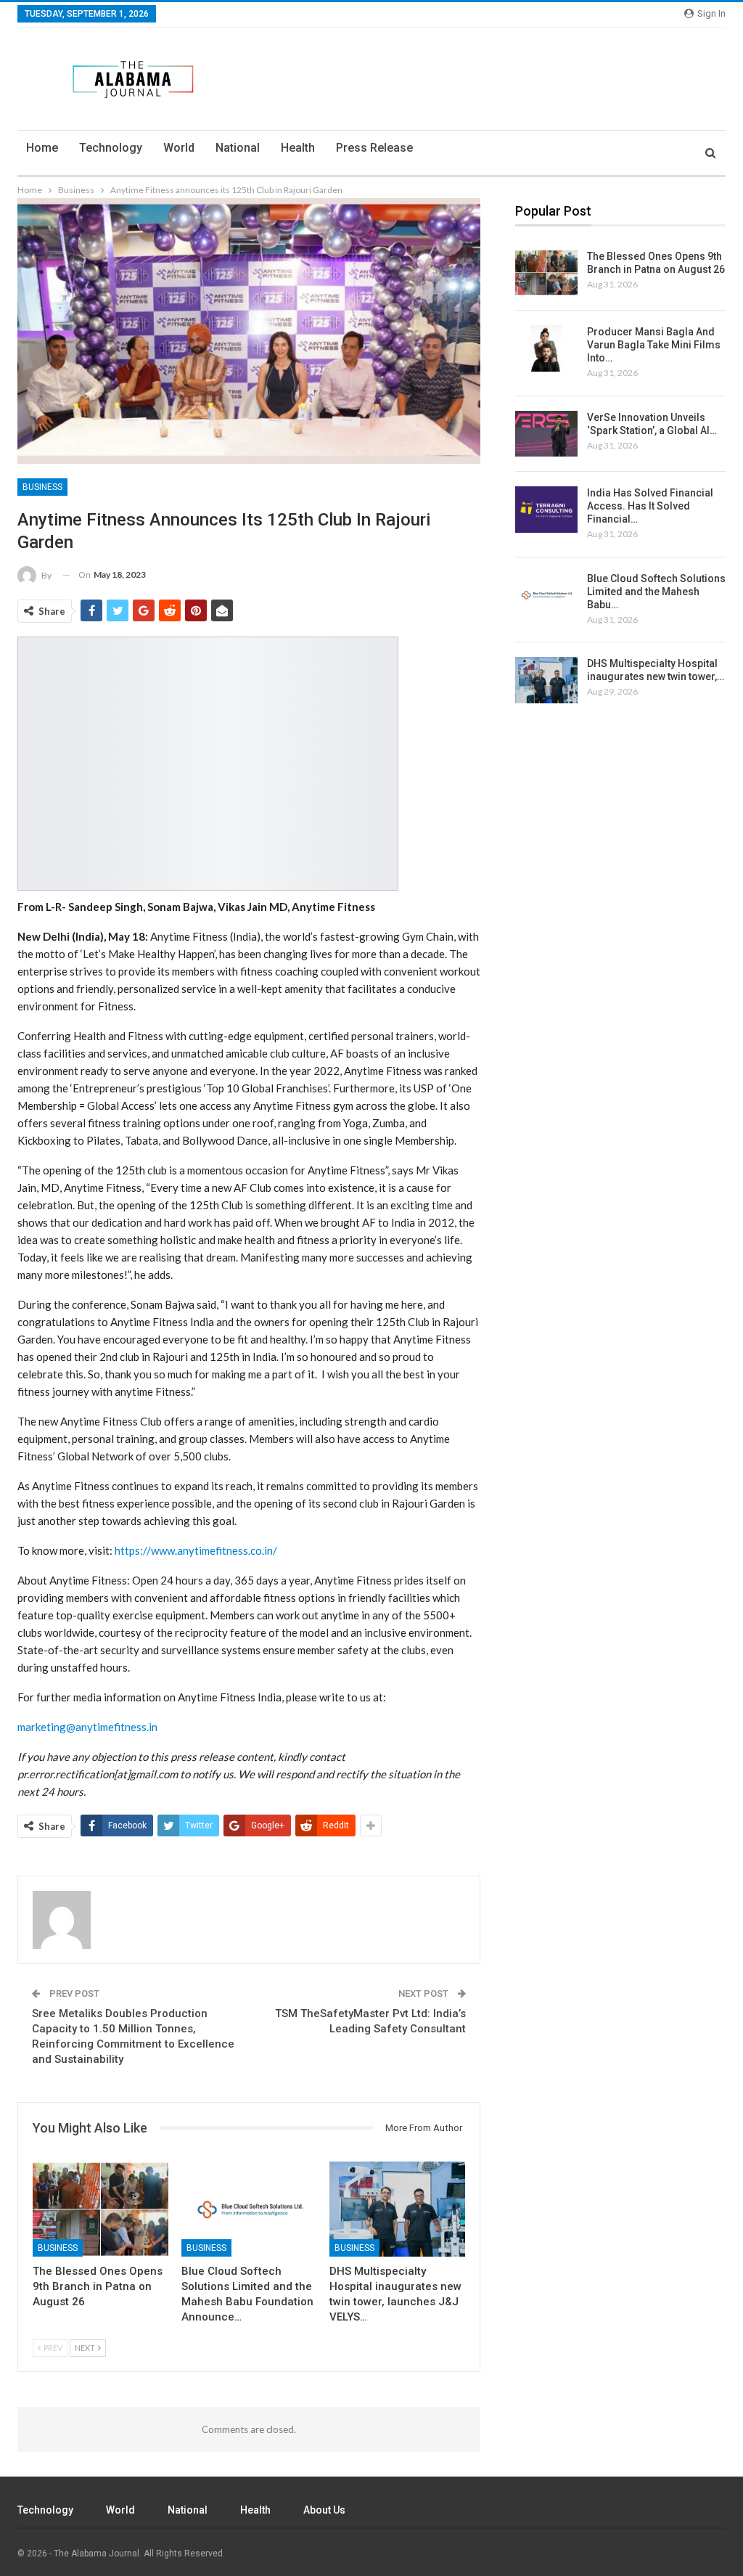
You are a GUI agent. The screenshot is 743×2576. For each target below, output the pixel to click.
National (238, 148)
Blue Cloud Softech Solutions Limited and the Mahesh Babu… (656, 592)
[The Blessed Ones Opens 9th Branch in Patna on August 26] (100, 2209)
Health (298, 148)
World (179, 148)
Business (42, 487)
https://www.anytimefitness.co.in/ (196, 1550)
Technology (111, 148)
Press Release (374, 148)
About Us (324, 2510)
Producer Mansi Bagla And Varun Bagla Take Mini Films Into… (654, 345)
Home (42, 148)
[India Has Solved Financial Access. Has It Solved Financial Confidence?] (546, 510)
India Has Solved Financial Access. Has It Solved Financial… (650, 506)
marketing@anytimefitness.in (87, 1727)
